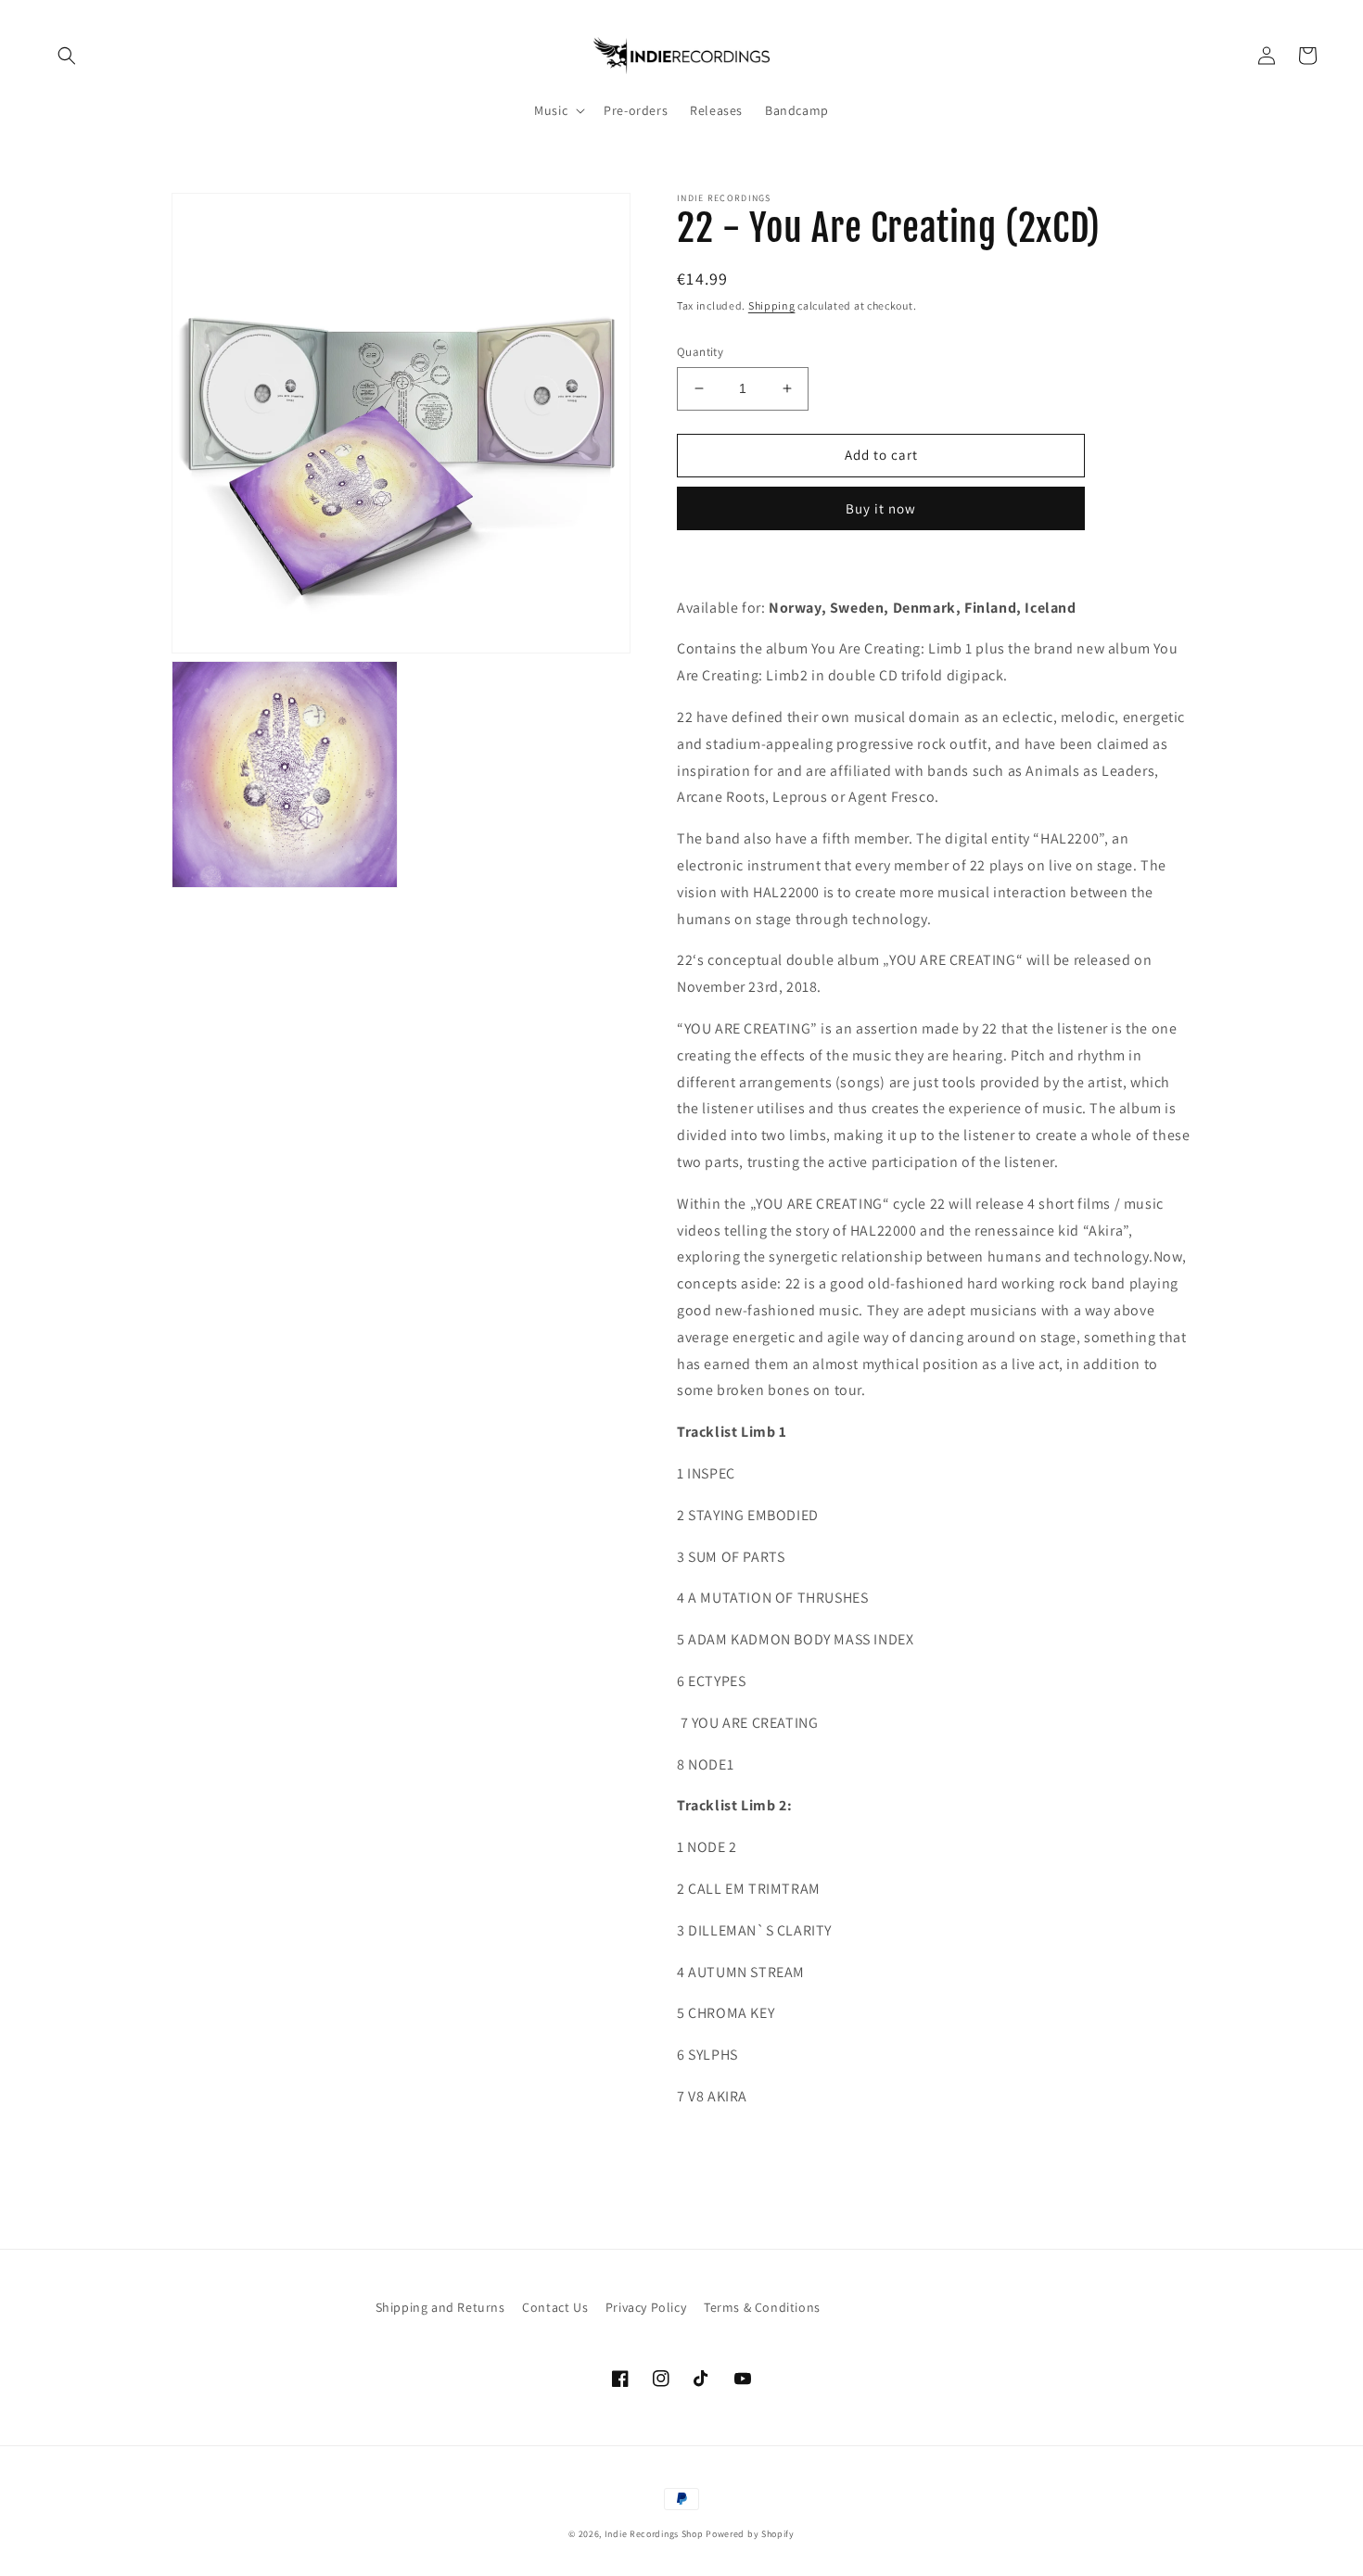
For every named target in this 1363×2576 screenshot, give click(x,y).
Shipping (772, 305)
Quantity (700, 352)
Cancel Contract (912, 2307)
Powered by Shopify (750, 2534)
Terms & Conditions (762, 2307)
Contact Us (555, 2307)
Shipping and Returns (440, 2307)
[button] (67, 56)
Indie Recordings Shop (654, 2534)
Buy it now (881, 508)
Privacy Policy (646, 2307)
